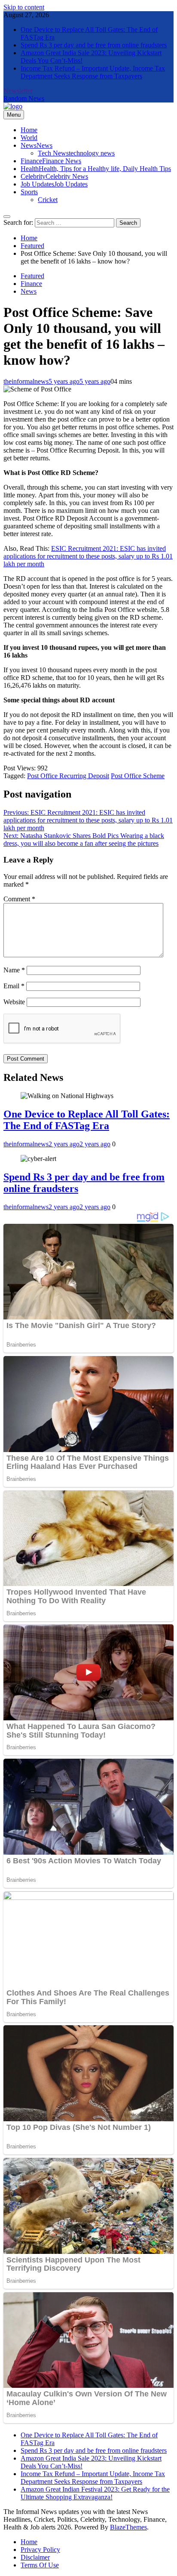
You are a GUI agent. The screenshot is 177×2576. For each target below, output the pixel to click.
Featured (32, 276)
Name (14, 970)
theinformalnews (26, 381)
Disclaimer (35, 2557)
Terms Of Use (40, 2565)
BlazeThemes (128, 2527)
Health (96, 169)
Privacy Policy (40, 2550)
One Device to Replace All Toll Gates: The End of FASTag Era (87, 1120)
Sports (29, 192)
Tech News (76, 153)
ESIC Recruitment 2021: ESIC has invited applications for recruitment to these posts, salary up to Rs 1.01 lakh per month (88, 556)
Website (14, 1002)
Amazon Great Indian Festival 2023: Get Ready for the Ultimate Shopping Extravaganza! (95, 2493)
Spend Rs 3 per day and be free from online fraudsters (94, 45)
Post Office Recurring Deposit (68, 776)
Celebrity (54, 176)
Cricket (48, 200)
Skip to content (24, 7)
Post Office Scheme (138, 776)
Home (29, 130)
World (29, 138)
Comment (19, 899)
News (37, 145)
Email (14, 986)
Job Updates (54, 184)
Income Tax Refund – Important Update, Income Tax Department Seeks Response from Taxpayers (93, 72)
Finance (51, 161)
